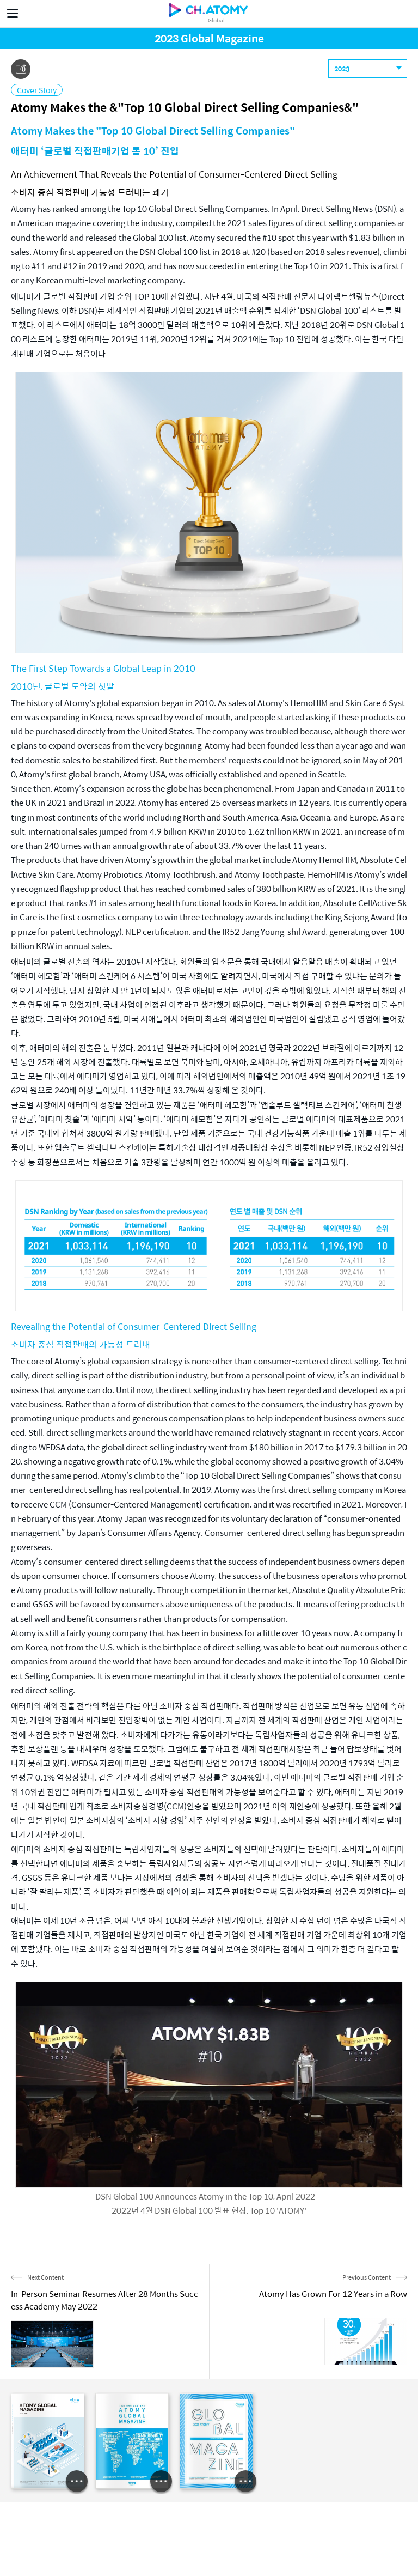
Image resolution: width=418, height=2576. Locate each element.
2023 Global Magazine (209, 38)
